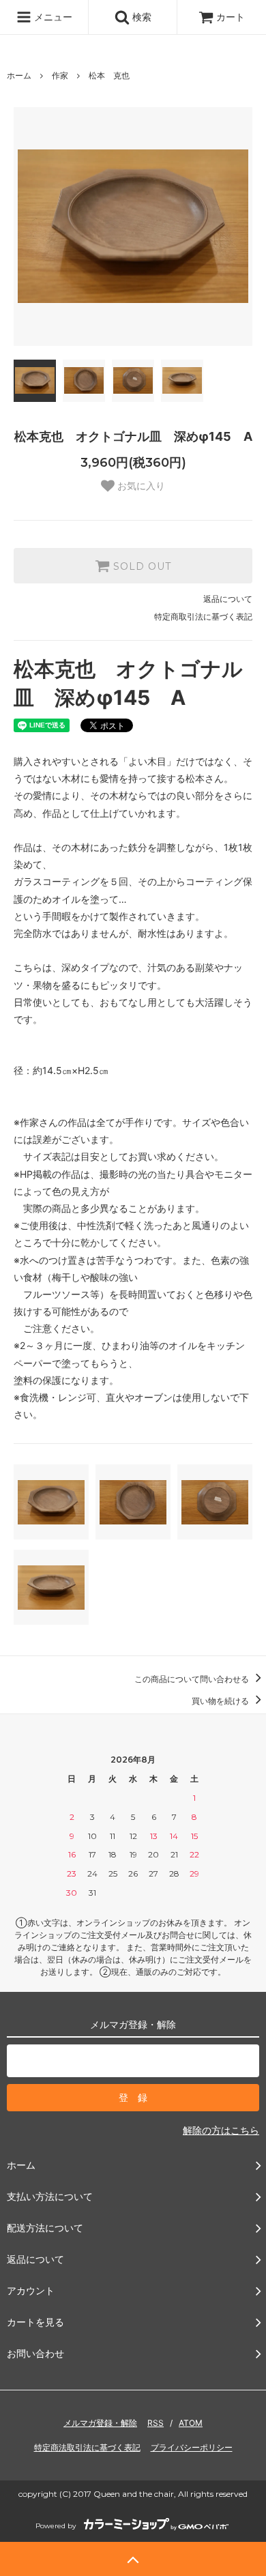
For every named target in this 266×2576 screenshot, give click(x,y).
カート (231, 17)
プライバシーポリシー (192, 2447)
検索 (141, 17)
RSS (156, 2423)
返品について (228, 599)
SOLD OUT (141, 566)
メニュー (52, 17)
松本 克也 (109, 75)
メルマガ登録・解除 (100, 2423)
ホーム (19, 75)
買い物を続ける (221, 1701)
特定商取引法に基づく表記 (203, 617)
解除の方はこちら (221, 2130)
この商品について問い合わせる (193, 1679)
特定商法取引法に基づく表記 (87, 2447)
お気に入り (140, 486)
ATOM (191, 2423)
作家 (60, 75)
